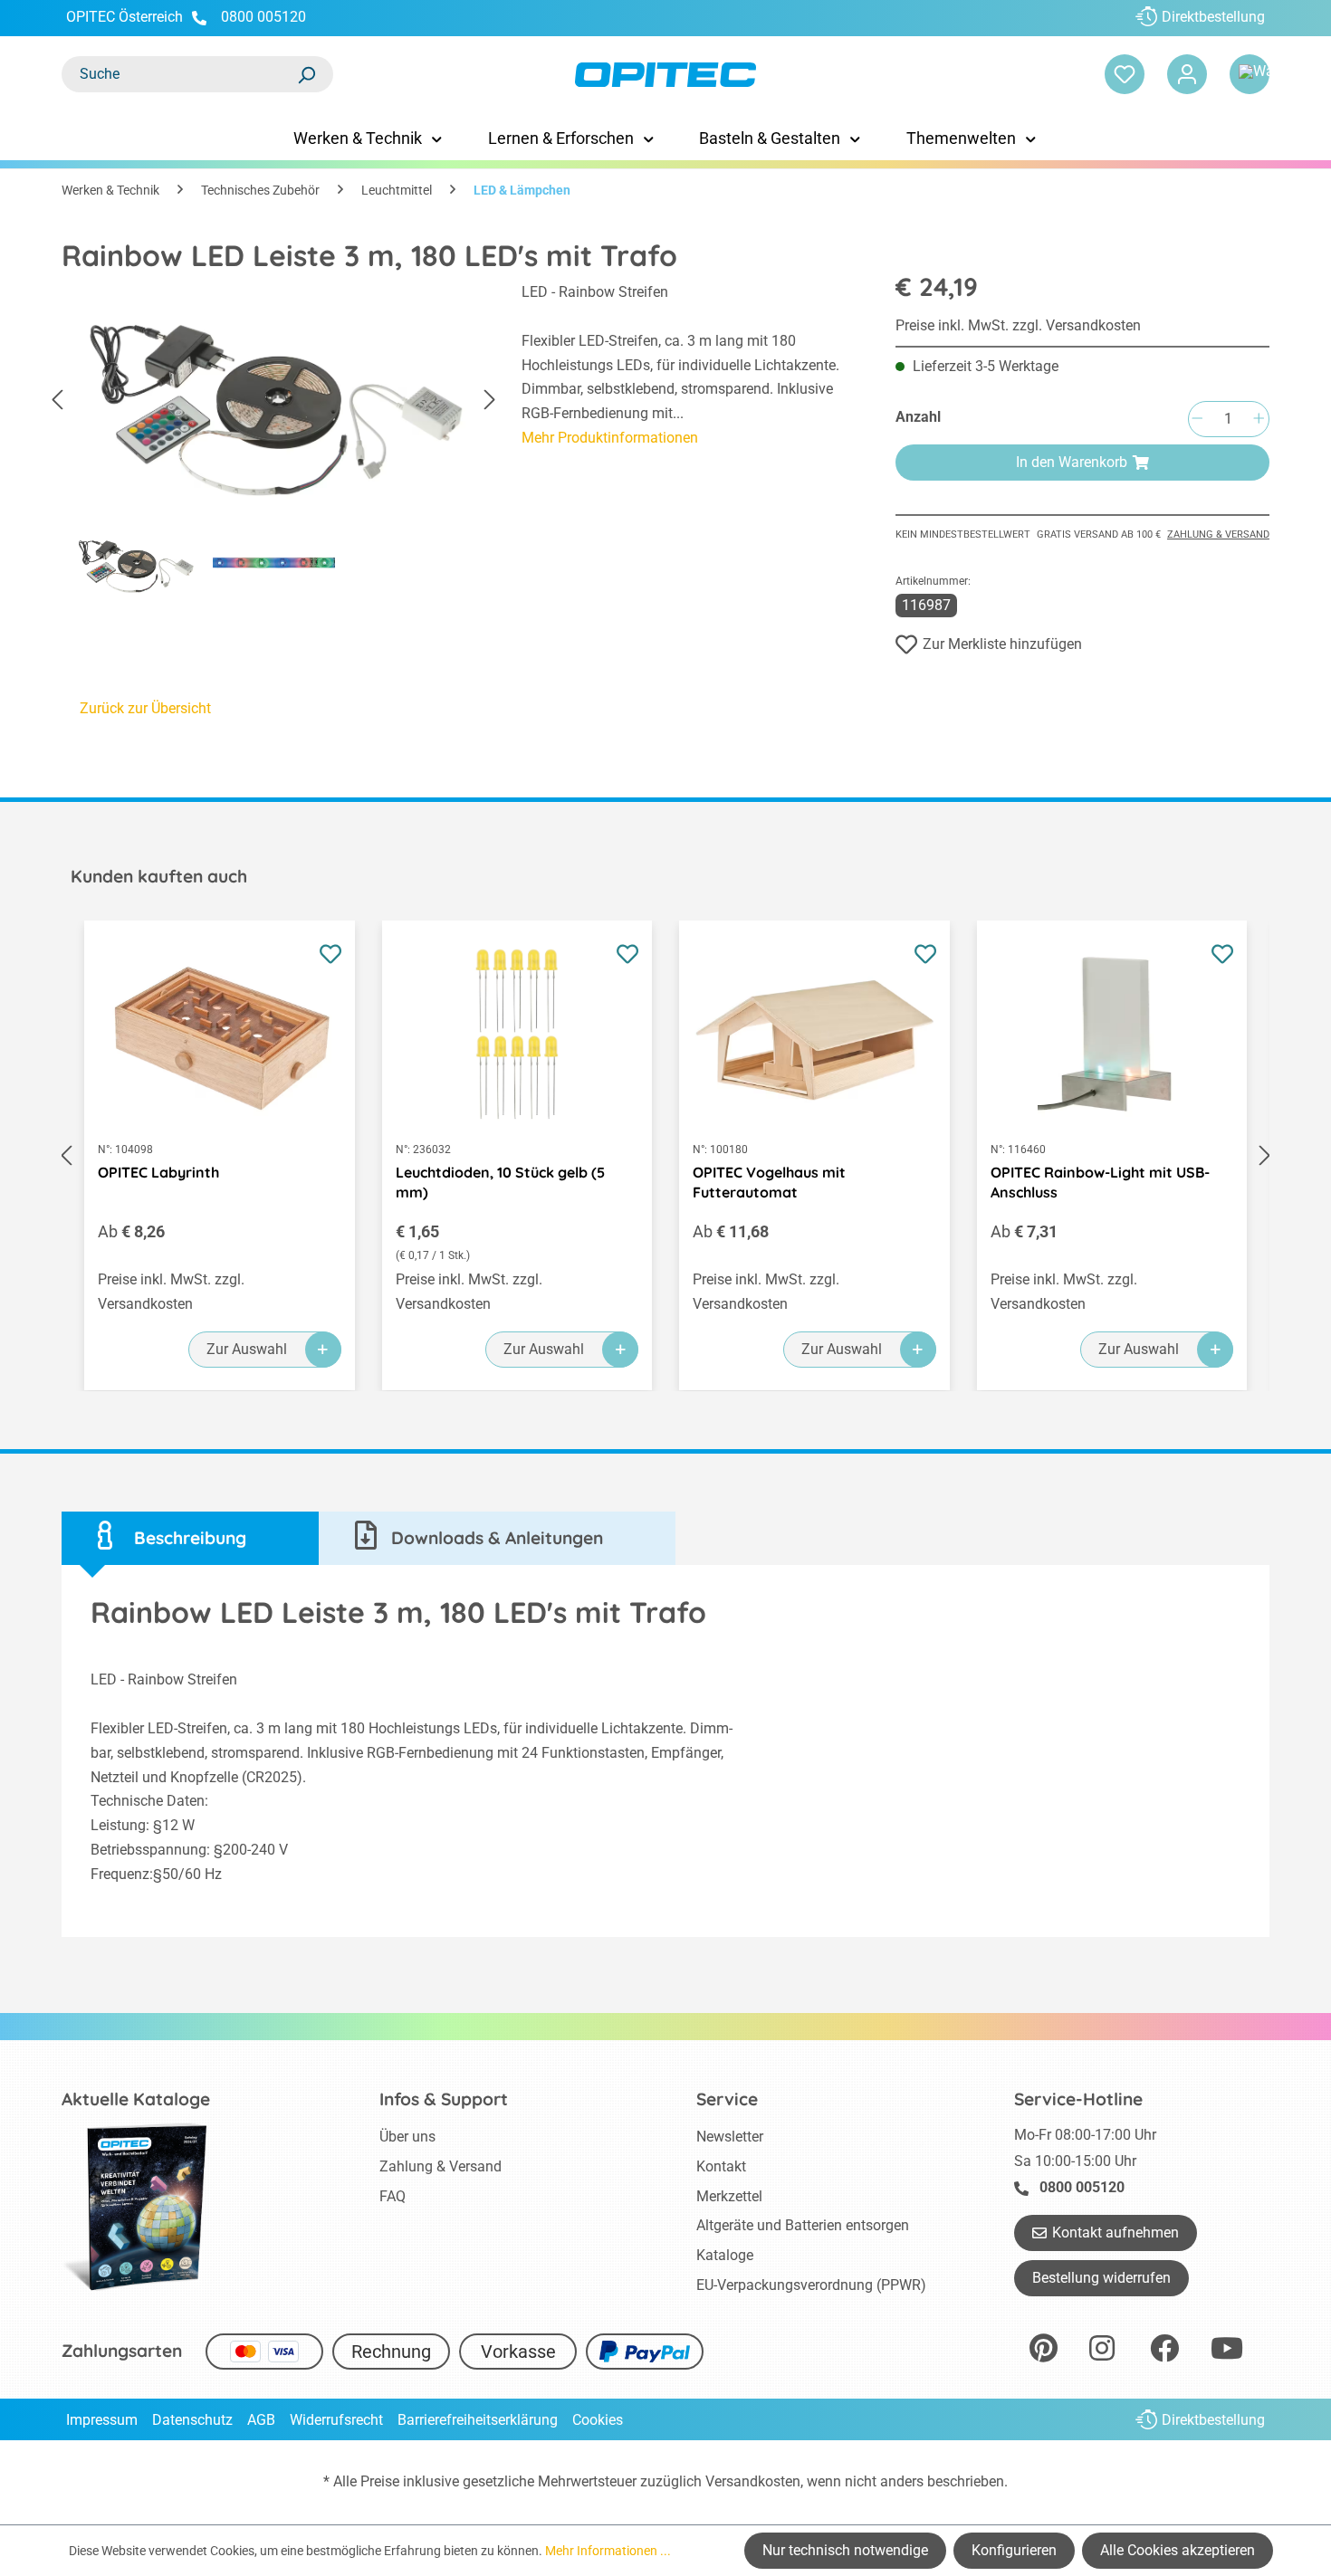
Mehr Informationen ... (608, 2551)
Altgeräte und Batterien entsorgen (803, 2225)
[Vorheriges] (57, 400)
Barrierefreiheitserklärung (478, 2420)
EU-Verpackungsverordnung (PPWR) (811, 2285)
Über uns (407, 2137)
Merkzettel (729, 2196)
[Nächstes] (490, 400)
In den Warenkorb (1072, 462)
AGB (261, 2420)
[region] (273, 445)
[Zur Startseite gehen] (665, 75)
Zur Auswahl (247, 1349)
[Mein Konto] (1187, 74)
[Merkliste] (1125, 74)
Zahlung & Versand (1218, 534)
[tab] (190, 1538)
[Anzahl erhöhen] (1259, 420)
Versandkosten (753, 2481)
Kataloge (725, 2255)
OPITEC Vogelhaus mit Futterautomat (769, 1182)
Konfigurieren (1014, 2550)
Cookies (598, 2420)
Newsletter (730, 2137)
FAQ (393, 2196)
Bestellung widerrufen (1101, 2278)
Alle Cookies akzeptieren (1178, 2550)
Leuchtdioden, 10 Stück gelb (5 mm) (500, 1182)
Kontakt (721, 2166)
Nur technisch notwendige (845, 2550)
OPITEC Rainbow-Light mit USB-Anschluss (1100, 1182)
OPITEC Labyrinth (158, 1172)
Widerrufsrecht (336, 2420)
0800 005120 (262, 17)
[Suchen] (306, 74)
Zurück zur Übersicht (145, 708)
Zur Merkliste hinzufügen (1002, 644)
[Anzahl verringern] (1197, 420)
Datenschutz (192, 2420)
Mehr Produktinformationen (610, 438)
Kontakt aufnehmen (1116, 2233)
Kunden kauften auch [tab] (159, 876)
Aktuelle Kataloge (136, 2099)
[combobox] (179, 74)
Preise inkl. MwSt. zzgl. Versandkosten (1018, 325)
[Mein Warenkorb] (1250, 74)
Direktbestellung (1213, 17)
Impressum (102, 2420)
